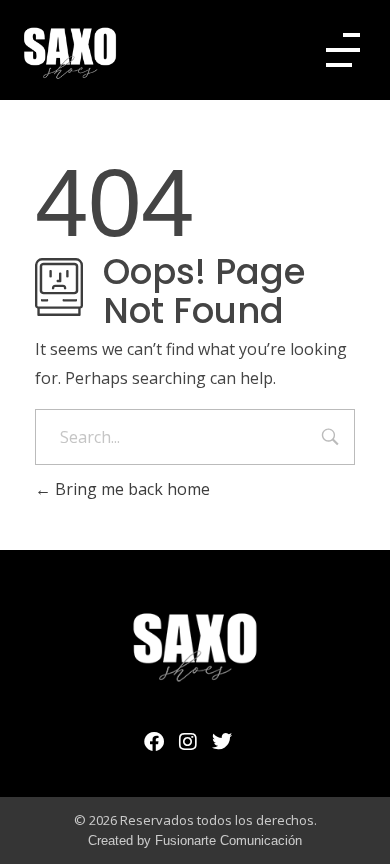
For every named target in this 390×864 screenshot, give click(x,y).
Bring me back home (130, 489)
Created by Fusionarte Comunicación (195, 840)
